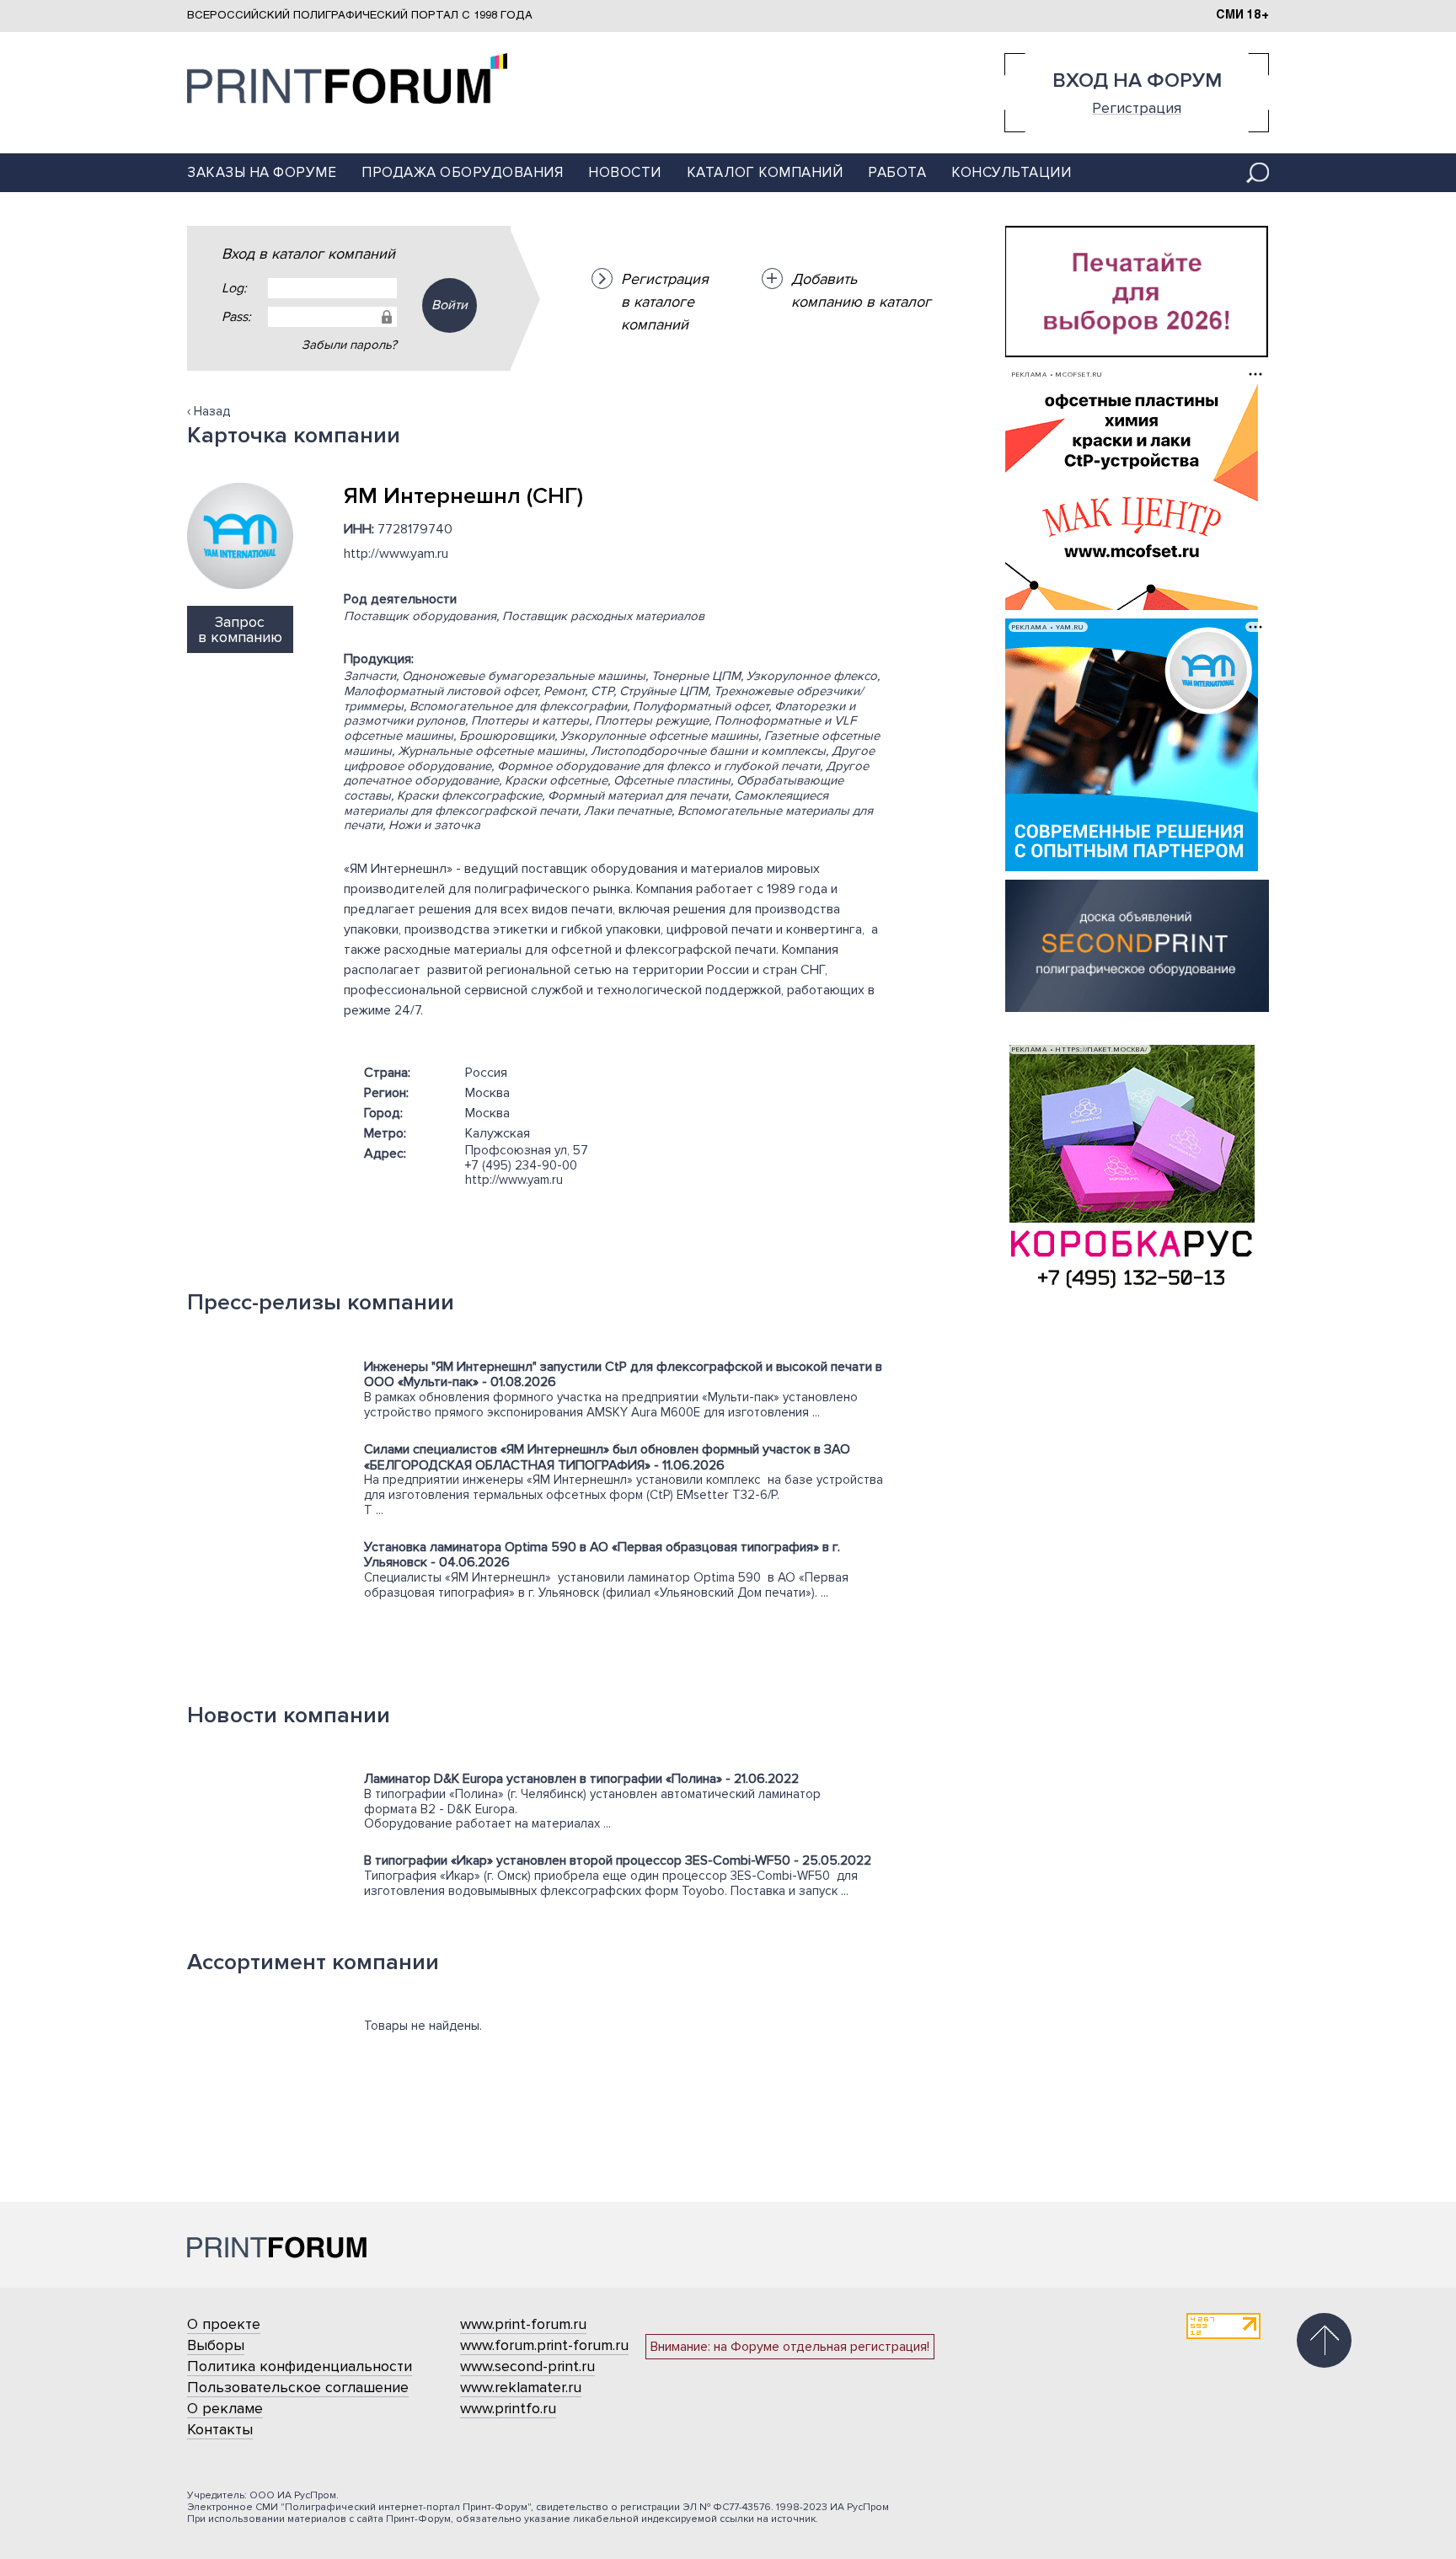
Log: (234, 288)
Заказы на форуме (262, 172)
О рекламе (225, 2408)
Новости (625, 172)
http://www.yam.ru (396, 554)
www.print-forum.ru (523, 2324)
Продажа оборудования (462, 172)
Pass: (236, 317)
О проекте (224, 2324)
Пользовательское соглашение (298, 2387)
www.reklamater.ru (521, 2387)
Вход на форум (1137, 81)
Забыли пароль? (349, 345)
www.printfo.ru (508, 2408)
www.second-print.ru (527, 2366)
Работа (897, 172)
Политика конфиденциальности (300, 2366)
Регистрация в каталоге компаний (665, 302)
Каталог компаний (765, 172)
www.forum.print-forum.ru (544, 2345)
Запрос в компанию (240, 629)
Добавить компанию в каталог (861, 290)
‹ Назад (209, 411)
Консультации (1011, 172)
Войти (450, 305)
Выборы (216, 2345)
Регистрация (1137, 107)
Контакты (220, 2429)
